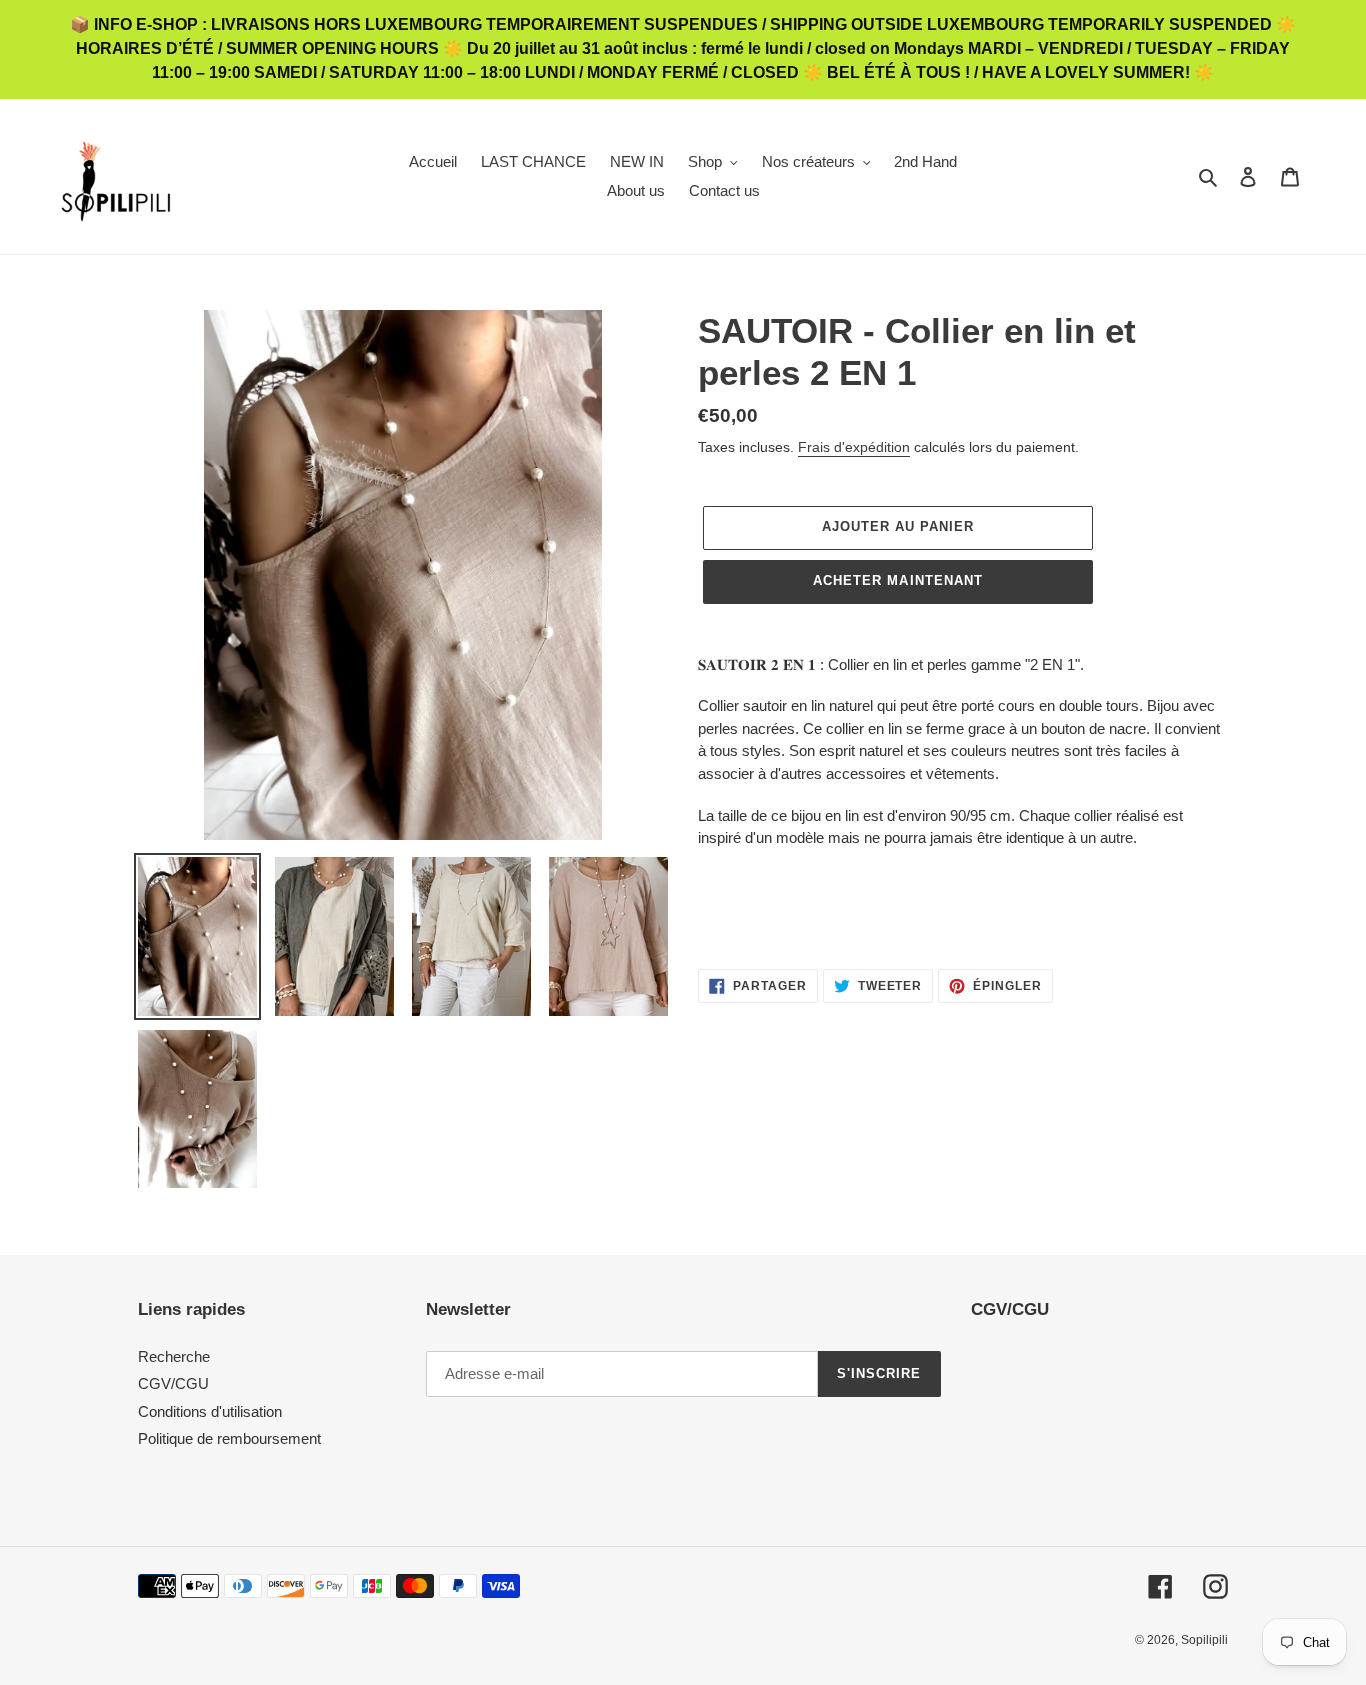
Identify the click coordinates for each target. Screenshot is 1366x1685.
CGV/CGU (173, 1383)
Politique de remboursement (229, 1438)
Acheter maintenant (898, 580)
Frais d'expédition (854, 447)
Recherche (174, 1356)
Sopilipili (1204, 1640)
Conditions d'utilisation (210, 1411)
